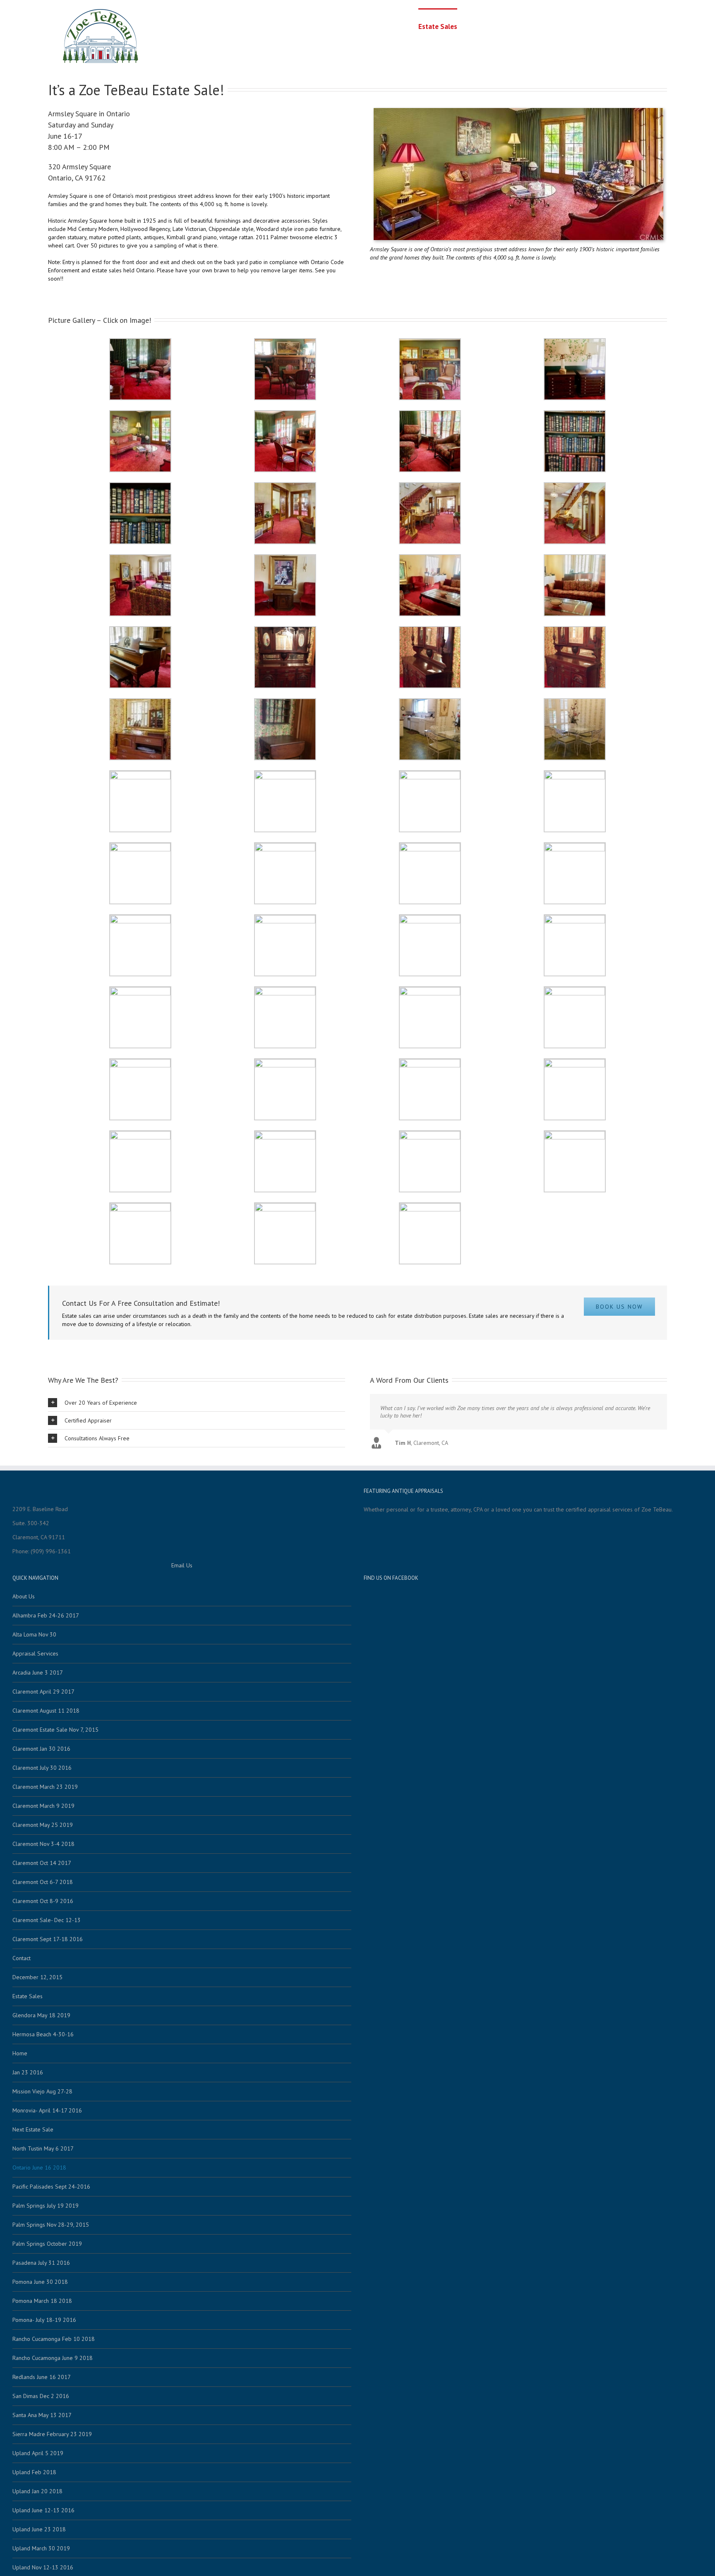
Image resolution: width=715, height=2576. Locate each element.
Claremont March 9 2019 (43, 1806)
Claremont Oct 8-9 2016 (43, 1901)
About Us (540, 26)
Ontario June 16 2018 (39, 2167)
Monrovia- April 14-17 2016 (47, 2110)
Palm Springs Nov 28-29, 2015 (51, 2225)
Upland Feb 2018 (34, 2472)
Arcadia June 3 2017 (38, 1672)
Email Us (182, 1565)
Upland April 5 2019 (38, 2453)
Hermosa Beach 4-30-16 (43, 2034)
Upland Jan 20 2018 (37, 2491)
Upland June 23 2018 (39, 2529)
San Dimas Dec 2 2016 (41, 2396)
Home (403, 26)
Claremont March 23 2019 (45, 1787)
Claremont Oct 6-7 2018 (43, 1882)
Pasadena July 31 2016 (41, 2263)
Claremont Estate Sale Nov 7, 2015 (55, 1730)
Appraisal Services (492, 26)
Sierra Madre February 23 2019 (52, 2434)
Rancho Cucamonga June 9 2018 (53, 2358)
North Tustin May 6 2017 (43, 2148)
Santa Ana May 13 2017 (42, 2415)
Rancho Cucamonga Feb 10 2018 (54, 2339)
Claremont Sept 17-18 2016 (48, 1939)
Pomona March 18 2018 (42, 2301)
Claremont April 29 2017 (43, 1692)
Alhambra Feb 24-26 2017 (46, 1615)
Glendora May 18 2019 (41, 2015)
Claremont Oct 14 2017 (42, 1863)
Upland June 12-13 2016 (43, 2510)
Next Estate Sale (33, 2129)
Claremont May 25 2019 (43, 1825)
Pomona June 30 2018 (40, 2282)
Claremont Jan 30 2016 (41, 1749)
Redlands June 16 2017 (42, 2377)
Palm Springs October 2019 (47, 2244)
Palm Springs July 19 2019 (46, 2206)
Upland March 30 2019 (41, 2548)
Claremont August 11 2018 (46, 1711)
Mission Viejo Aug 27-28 (42, 2091)
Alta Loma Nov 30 (34, 1634)
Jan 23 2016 (28, 2072)
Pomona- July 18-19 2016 (44, 2320)
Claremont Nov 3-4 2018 (43, 1844)
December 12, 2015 (37, 1977)
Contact (573, 26)
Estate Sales (438, 26)
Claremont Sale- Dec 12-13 (47, 1920)
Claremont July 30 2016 (42, 1768)
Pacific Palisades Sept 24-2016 (51, 2187)
